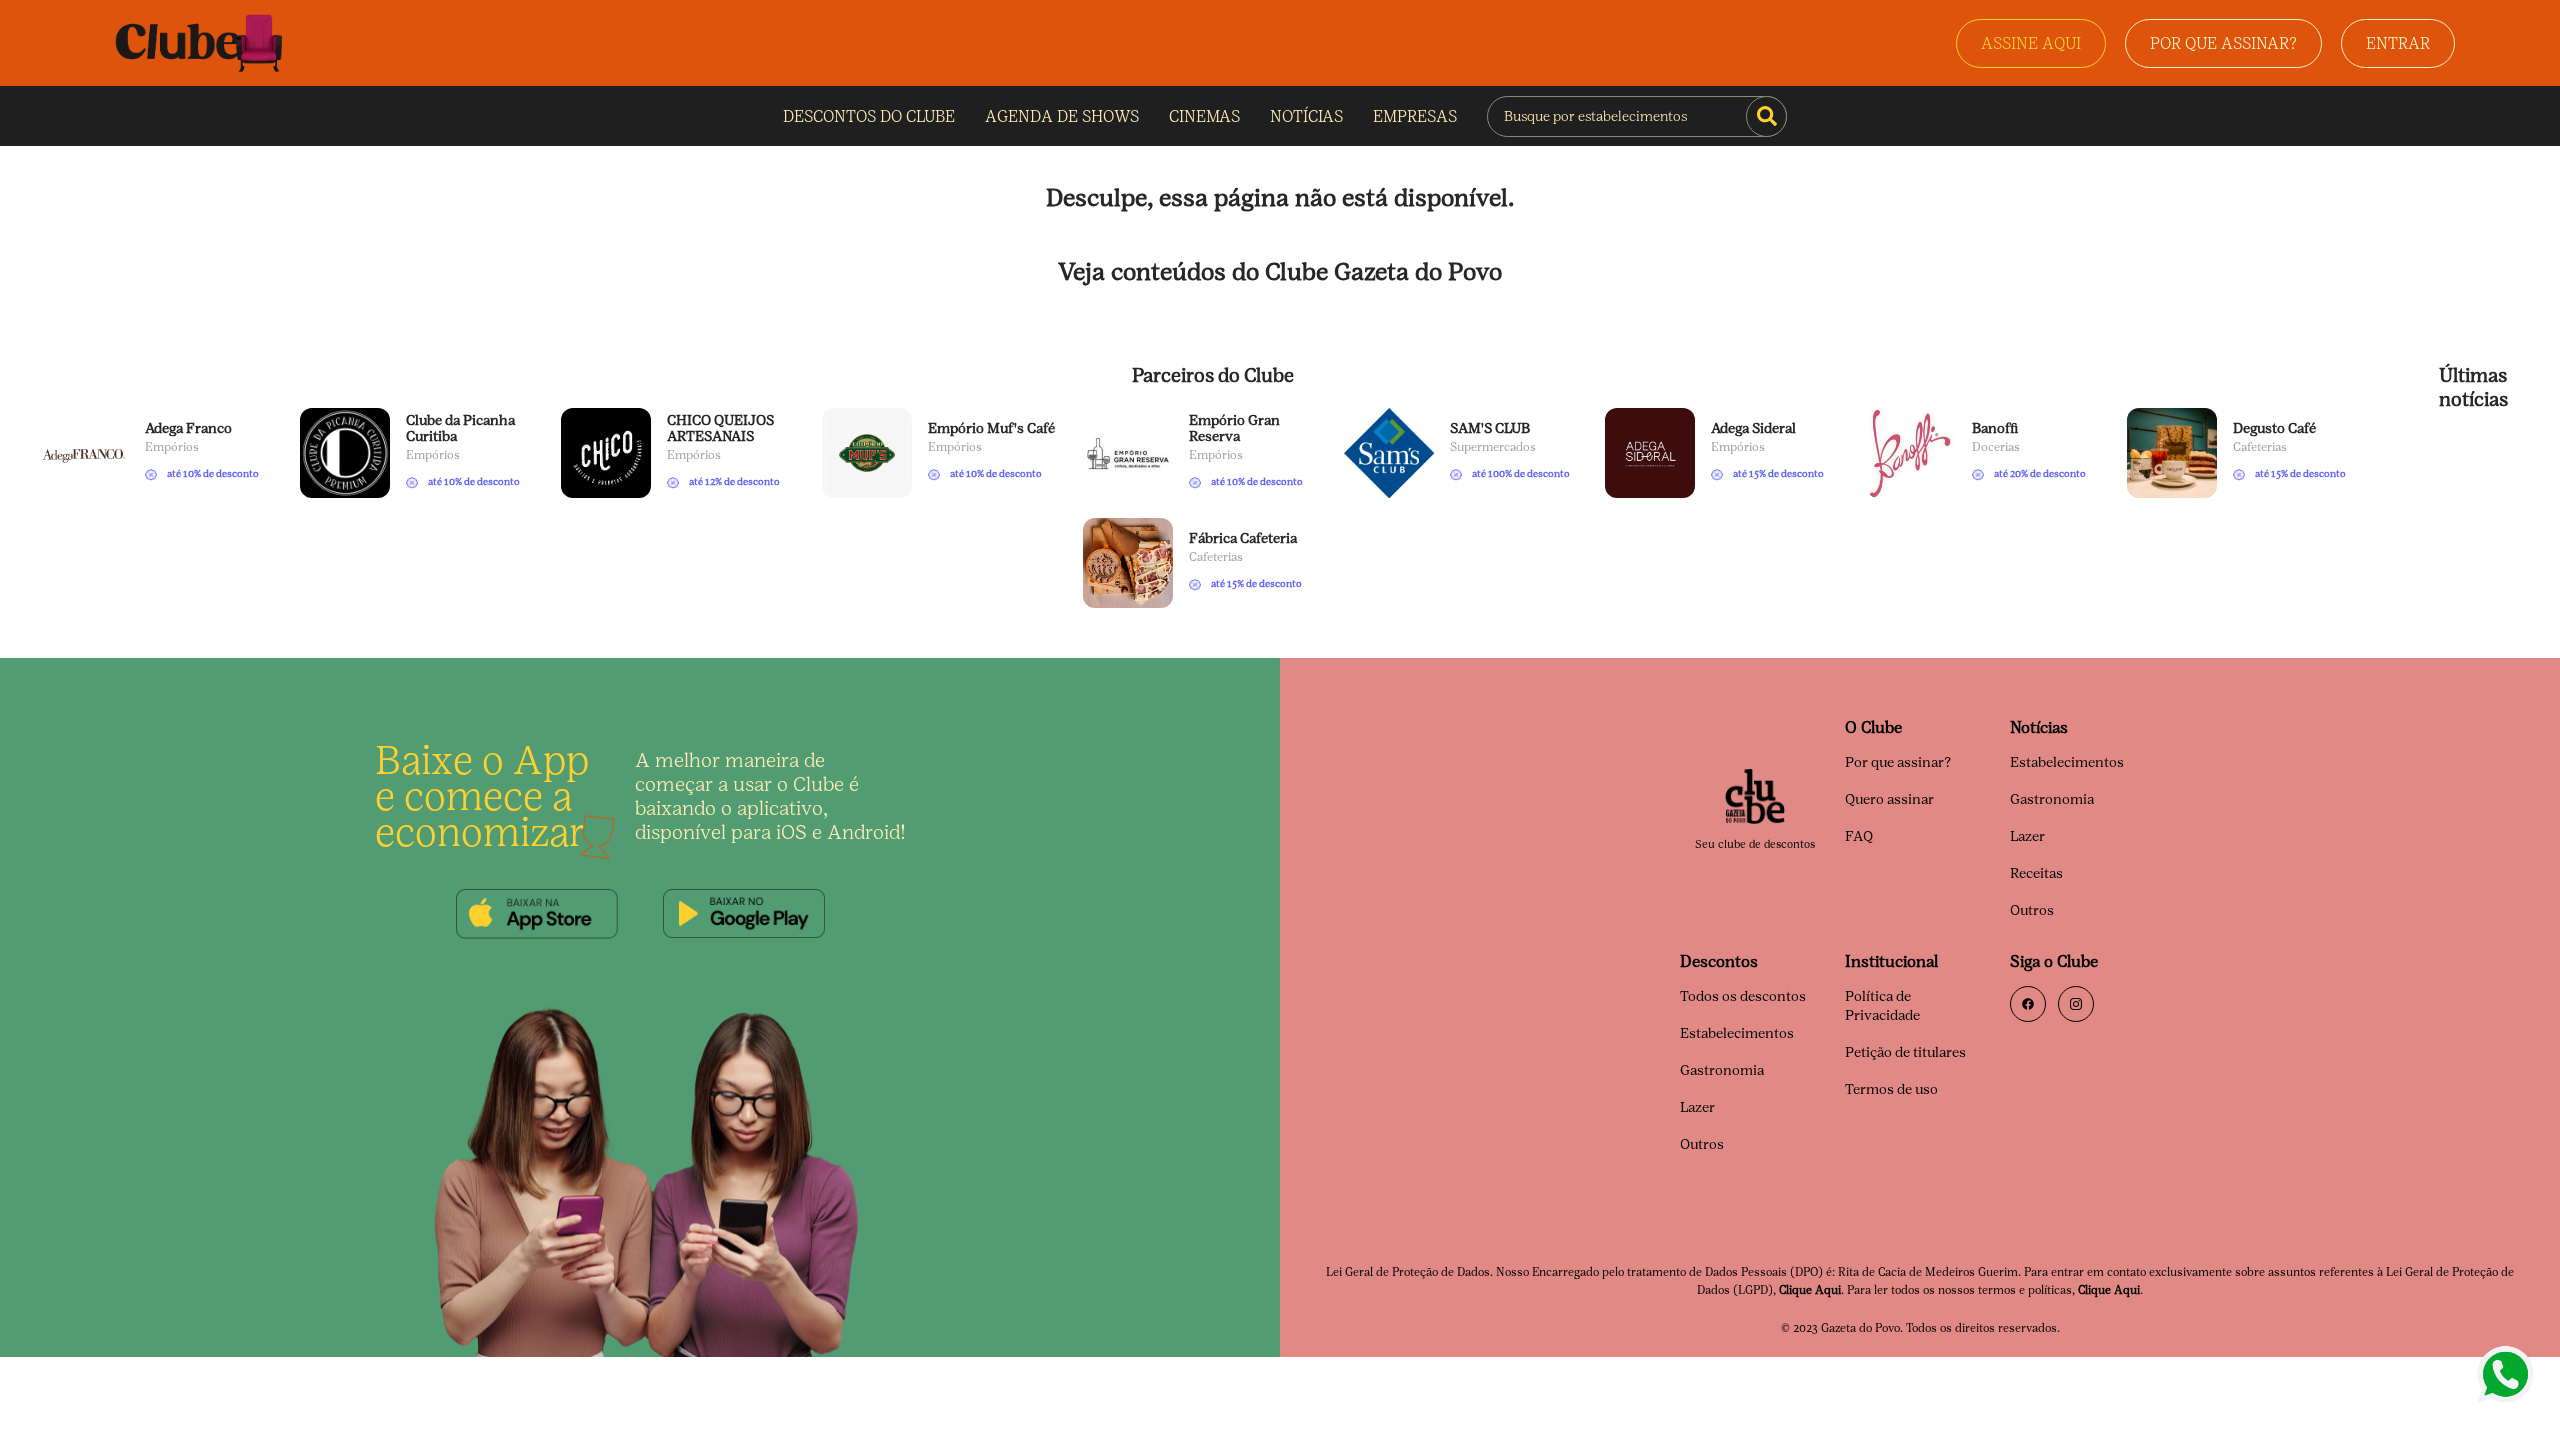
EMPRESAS (1415, 116)
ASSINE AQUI (2031, 43)
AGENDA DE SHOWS (1062, 116)
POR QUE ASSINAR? (2223, 43)
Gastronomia (2052, 799)
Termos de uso (1891, 1089)
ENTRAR (2398, 43)
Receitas (2036, 873)
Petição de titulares (1905, 1052)
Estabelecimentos (2067, 762)
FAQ (1859, 836)
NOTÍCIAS (1306, 116)
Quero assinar (1889, 799)
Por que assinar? (1898, 762)
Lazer (2027, 836)
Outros (2032, 910)
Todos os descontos (1743, 996)
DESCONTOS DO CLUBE (869, 116)
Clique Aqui (1810, 1290)
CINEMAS (1204, 116)
